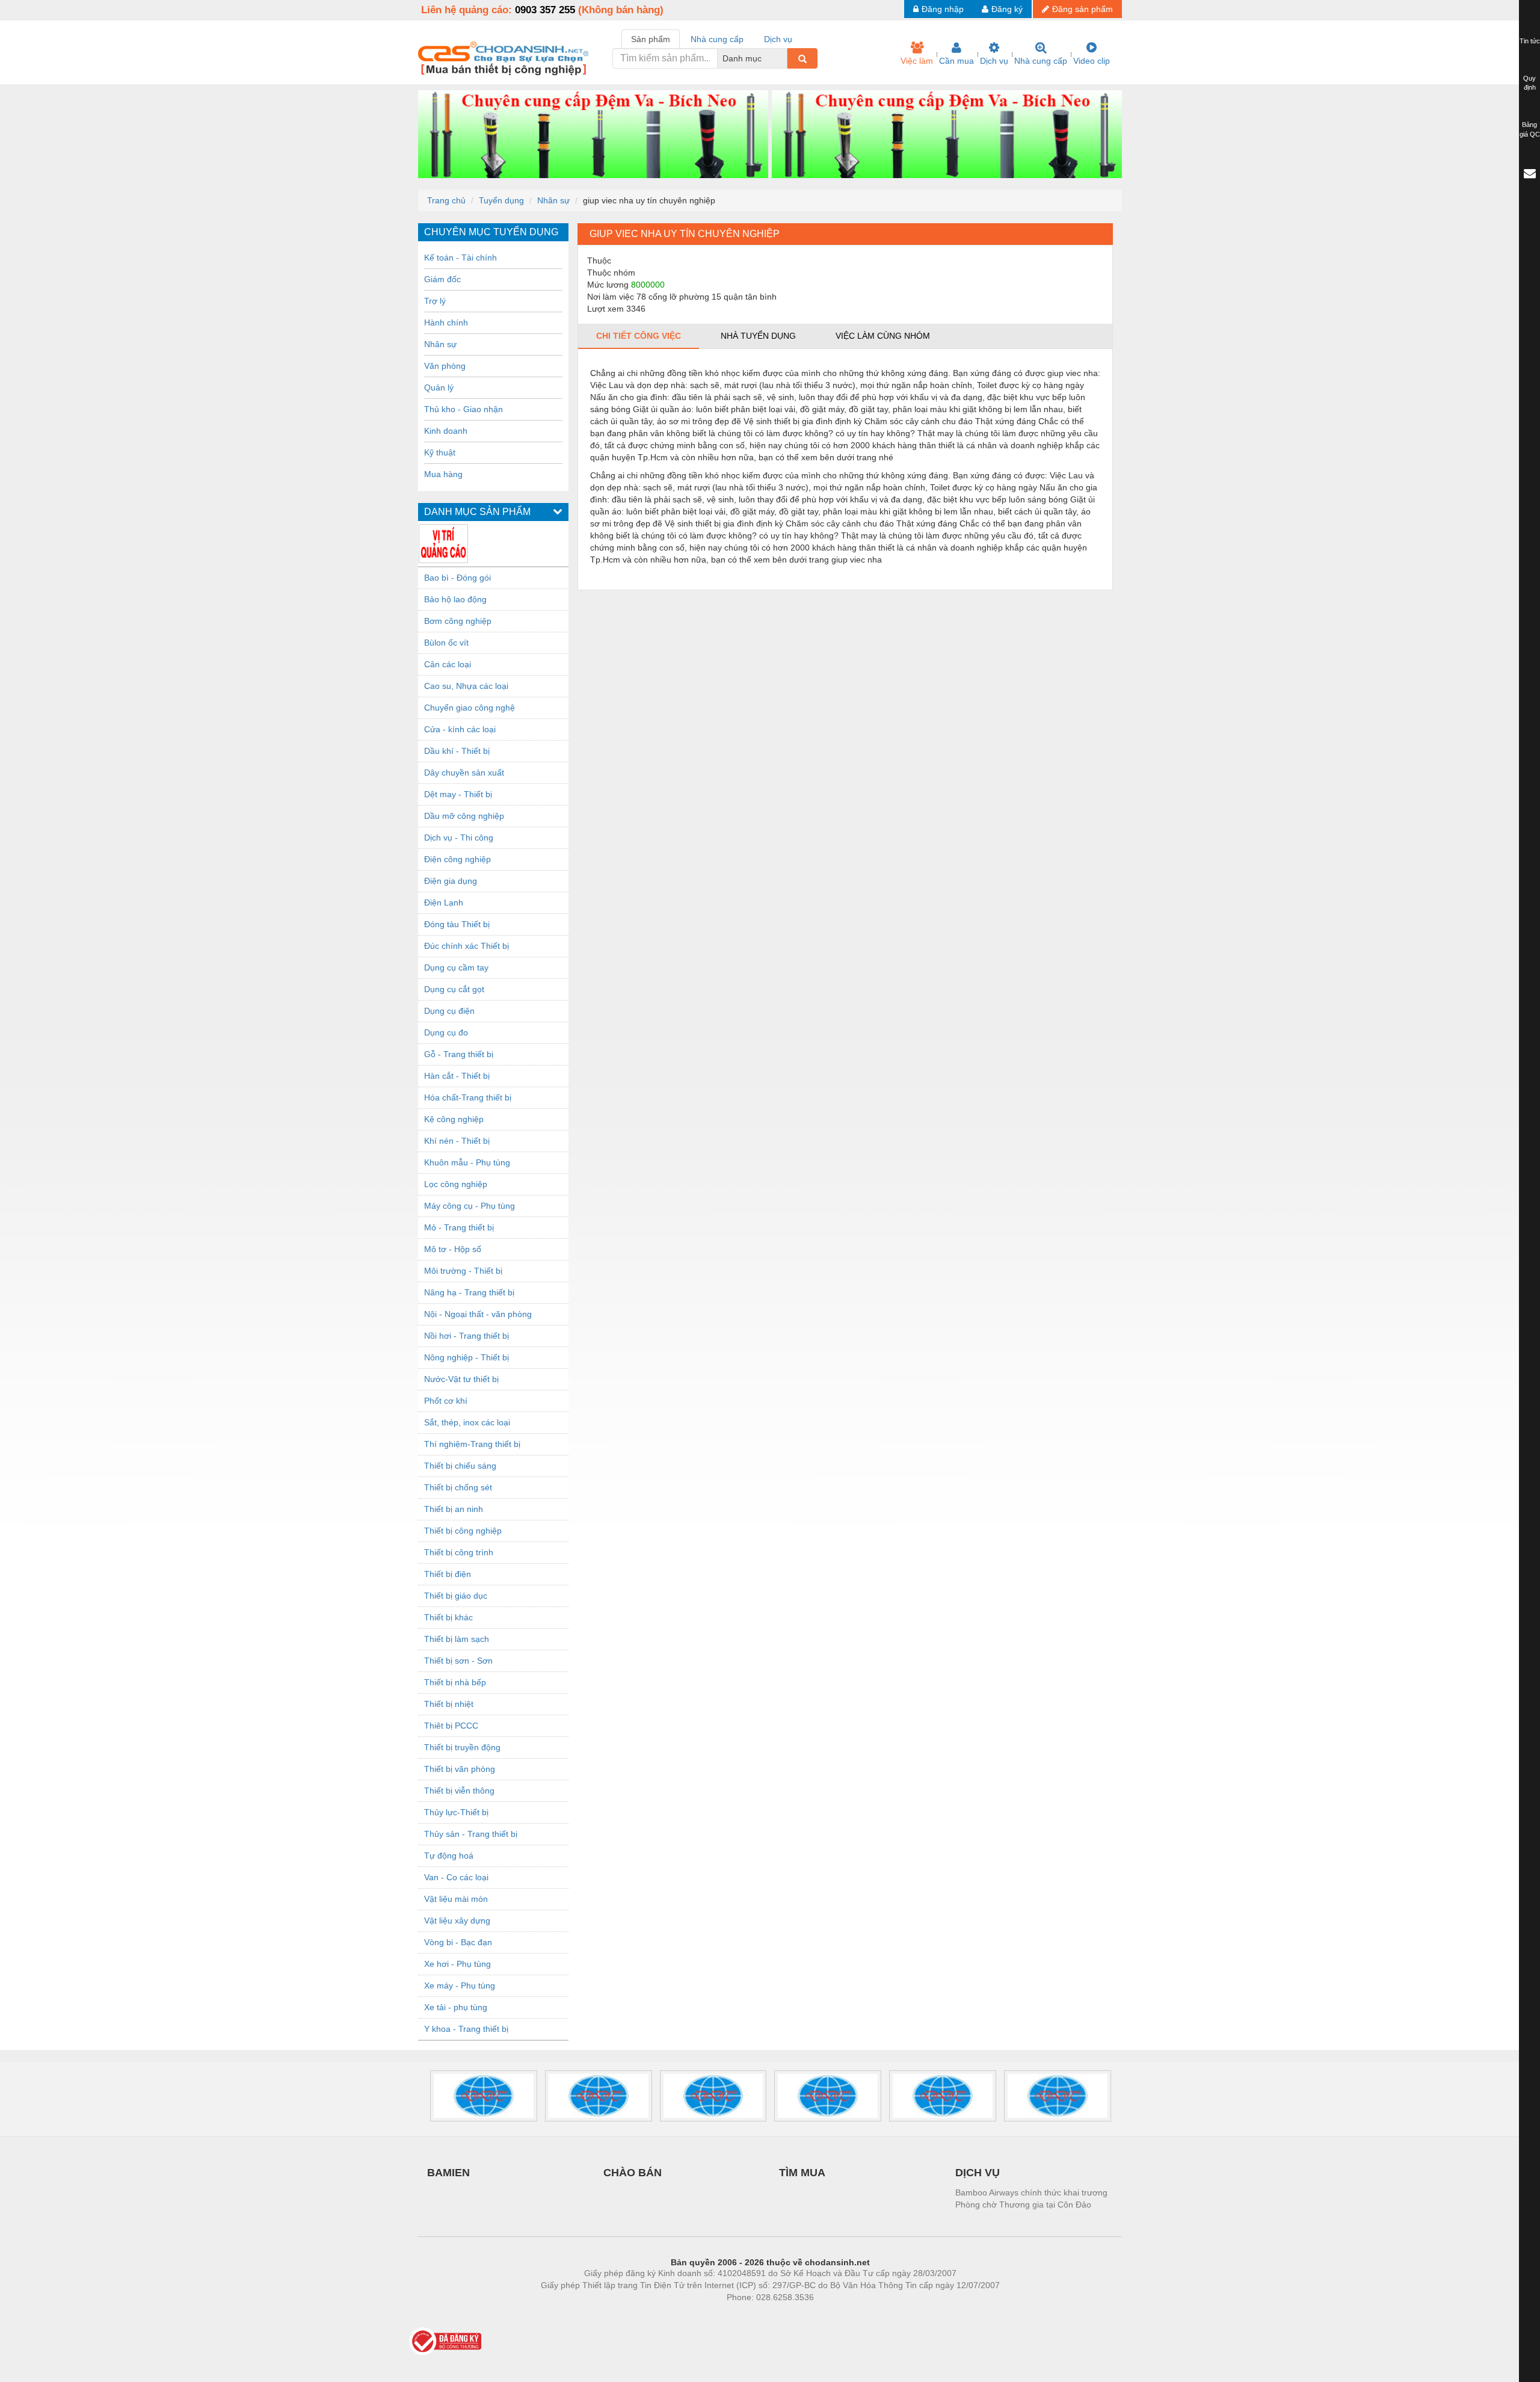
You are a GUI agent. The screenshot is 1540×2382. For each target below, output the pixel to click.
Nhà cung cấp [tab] (717, 39)
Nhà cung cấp (1041, 61)
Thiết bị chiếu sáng (460, 1466)
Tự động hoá (449, 1856)
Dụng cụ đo (446, 1032)
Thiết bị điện (448, 1574)
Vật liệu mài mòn (456, 1899)
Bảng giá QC (1530, 129)
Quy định (1529, 83)
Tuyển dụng (501, 200)
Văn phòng (445, 366)
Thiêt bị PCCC (451, 1726)
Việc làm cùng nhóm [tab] (883, 336)
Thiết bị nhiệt (449, 1704)
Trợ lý (435, 301)
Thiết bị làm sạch (457, 1639)
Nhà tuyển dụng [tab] (758, 336)
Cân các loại (448, 664)
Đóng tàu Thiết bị (457, 924)
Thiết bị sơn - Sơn (458, 1661)
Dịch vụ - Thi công (459, 838)
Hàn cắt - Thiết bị (457, 1076)
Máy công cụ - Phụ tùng (470, 1206)
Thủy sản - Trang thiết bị (471, 1834)
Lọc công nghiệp (456, 1184)
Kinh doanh (446, 431)
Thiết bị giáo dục (456, 1596)
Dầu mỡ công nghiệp (464, 816)
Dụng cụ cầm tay (456, 967)
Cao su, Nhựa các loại (466, 686)
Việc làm (917, 61)
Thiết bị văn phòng (460, 1769)
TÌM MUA (802, 2173)
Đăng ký (1007, 9)
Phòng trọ (692, 2315)
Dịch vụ (994, 61)
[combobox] (784, 58)
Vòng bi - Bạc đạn (458, 1942)
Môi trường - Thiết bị (463, 1271)
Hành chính (446, 322)
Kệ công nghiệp (454, 1119)
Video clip (1092, 61)
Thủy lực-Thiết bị (456, 1812)
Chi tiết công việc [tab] (639, 336)
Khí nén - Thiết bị (457, 1141)
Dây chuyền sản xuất (464, 773)
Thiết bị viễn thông (459, 1791)
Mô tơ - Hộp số (453, 1249)
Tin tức (1530, 41)
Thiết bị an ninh (454, 1509)
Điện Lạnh (444, 903)
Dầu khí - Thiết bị (457, 751)
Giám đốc (442, 279)
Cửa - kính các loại (460, 729)
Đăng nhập (943, 9)
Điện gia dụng (451, 881)
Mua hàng (443, 474)
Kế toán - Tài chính (460, 258)
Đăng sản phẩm (1083, 9)
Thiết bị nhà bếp (455, 1682)
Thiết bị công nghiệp (463, 1531)
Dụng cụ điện (449, 1011)
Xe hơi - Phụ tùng (457, 1964)
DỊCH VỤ (978, 2173)
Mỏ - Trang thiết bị (459, 1227)
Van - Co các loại (456, 1877)
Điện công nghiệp (457, 859)
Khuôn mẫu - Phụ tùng (467, 1162)
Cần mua (956, 61)
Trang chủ (446, 200)
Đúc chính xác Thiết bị (467, 946)
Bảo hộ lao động (455, 599)
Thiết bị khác (448, 1617)
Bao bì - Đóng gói (457, 578)
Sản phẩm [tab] (651, 39)
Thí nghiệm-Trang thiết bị (472, 1444)
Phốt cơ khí (446, 1401)
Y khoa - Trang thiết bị (466, 2029)
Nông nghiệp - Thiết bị (467, 1357)
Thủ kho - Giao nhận (464, 409)
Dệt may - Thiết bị (458, 794)
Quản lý (439, 387)
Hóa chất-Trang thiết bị (468, 1097)
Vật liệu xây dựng (457, 1921)
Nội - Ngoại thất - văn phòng (478, 1314)
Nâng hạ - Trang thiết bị (469, 1292)
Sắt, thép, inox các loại (467, 1422)
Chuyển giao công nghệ (470, 708)
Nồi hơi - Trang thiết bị (467, 1336)
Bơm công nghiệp (458, 621)
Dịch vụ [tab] (778, 39)
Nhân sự (553, 200)
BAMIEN (448, 2173)
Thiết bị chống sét (458, 1487)
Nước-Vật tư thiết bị (461, 1379)
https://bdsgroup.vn (754, 2315)
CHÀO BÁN (633, 2173)
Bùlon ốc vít (446, 643)
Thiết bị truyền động (462, 1747)
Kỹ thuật (440, 452)
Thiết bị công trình (459, 1552)
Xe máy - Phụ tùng (460, 1986)
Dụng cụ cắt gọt (454, 989)
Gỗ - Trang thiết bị (459, 1054)
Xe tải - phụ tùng (456, 2007)
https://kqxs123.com (829, 2315)
